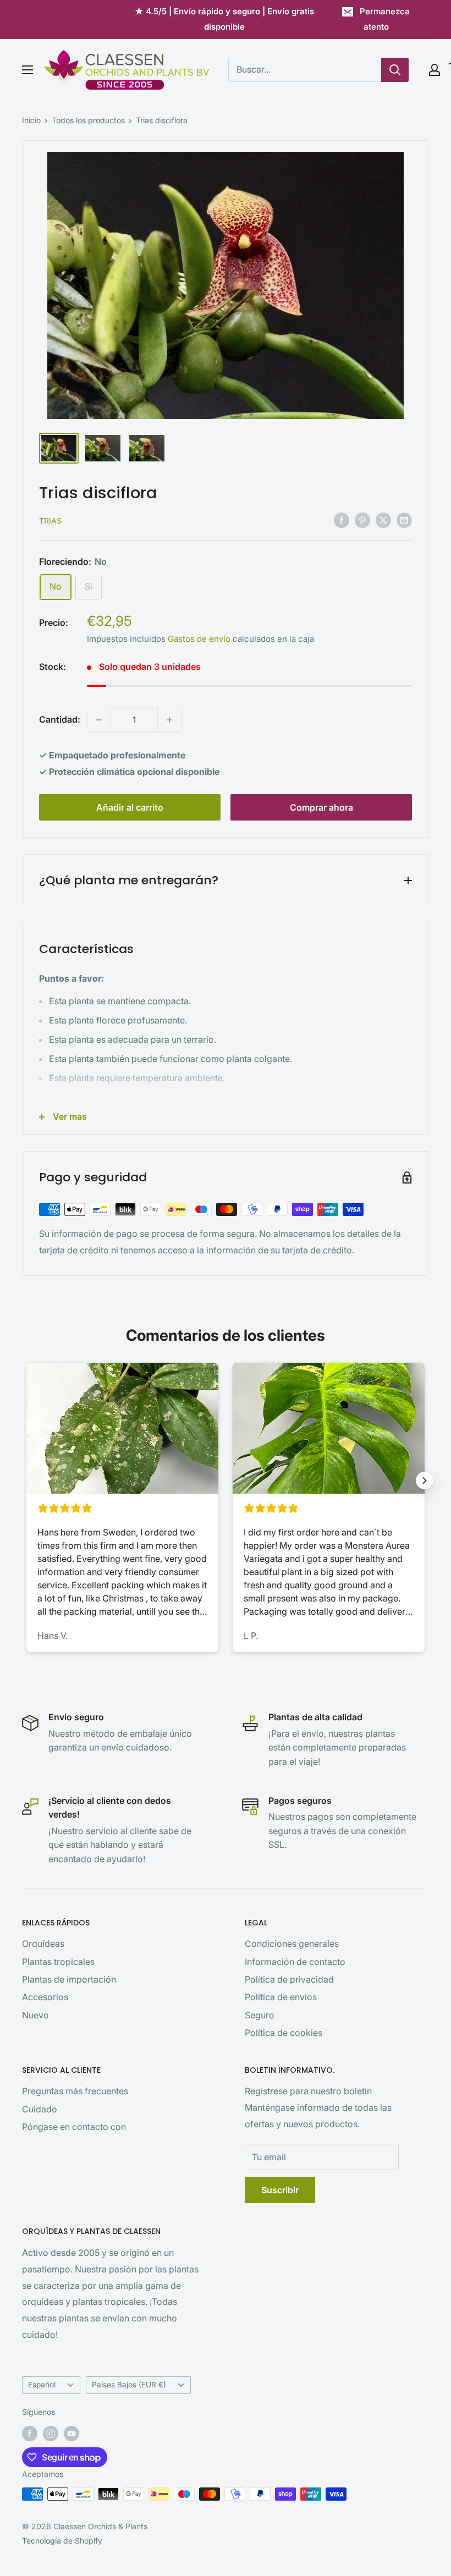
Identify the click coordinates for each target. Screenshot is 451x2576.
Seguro (260, 2015)
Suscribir (280, 2190)
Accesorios (45, 1997)
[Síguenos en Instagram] (51, 2434)
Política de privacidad (289, 1979)
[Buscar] (395, 70)
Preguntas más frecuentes (75, 2091)
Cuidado (40, 2109)
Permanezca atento (385, 19)
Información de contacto (295, 1962)
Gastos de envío (199, 639)
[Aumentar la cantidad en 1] (169, 720)
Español (42, 2385)
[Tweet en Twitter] (383, 520)
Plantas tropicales (58, 1962)
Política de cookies (284, 2033)
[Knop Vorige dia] (26, 1480)
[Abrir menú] (28, 70)
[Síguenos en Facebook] (30, 2434)
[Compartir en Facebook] (342, 520)
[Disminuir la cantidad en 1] (99, 720)
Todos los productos (88, 120)
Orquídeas (43, 1944)
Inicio (31, 120)
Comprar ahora (321, 807)
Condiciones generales (292, 1944)
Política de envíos (281, 1997)
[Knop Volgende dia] (425, 1480)
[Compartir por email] (404, 520)
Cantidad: (60, 719)
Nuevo (35, 2015)
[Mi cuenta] (435, 70)
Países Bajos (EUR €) (129, 2385)
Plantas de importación (69, 1979)
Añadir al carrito (130, 807)
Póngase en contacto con (74, 2127)
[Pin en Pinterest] (362, 520)
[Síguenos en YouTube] (71, 2434)
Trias (50, 521)
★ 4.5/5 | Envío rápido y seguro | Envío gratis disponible (224, 19)
